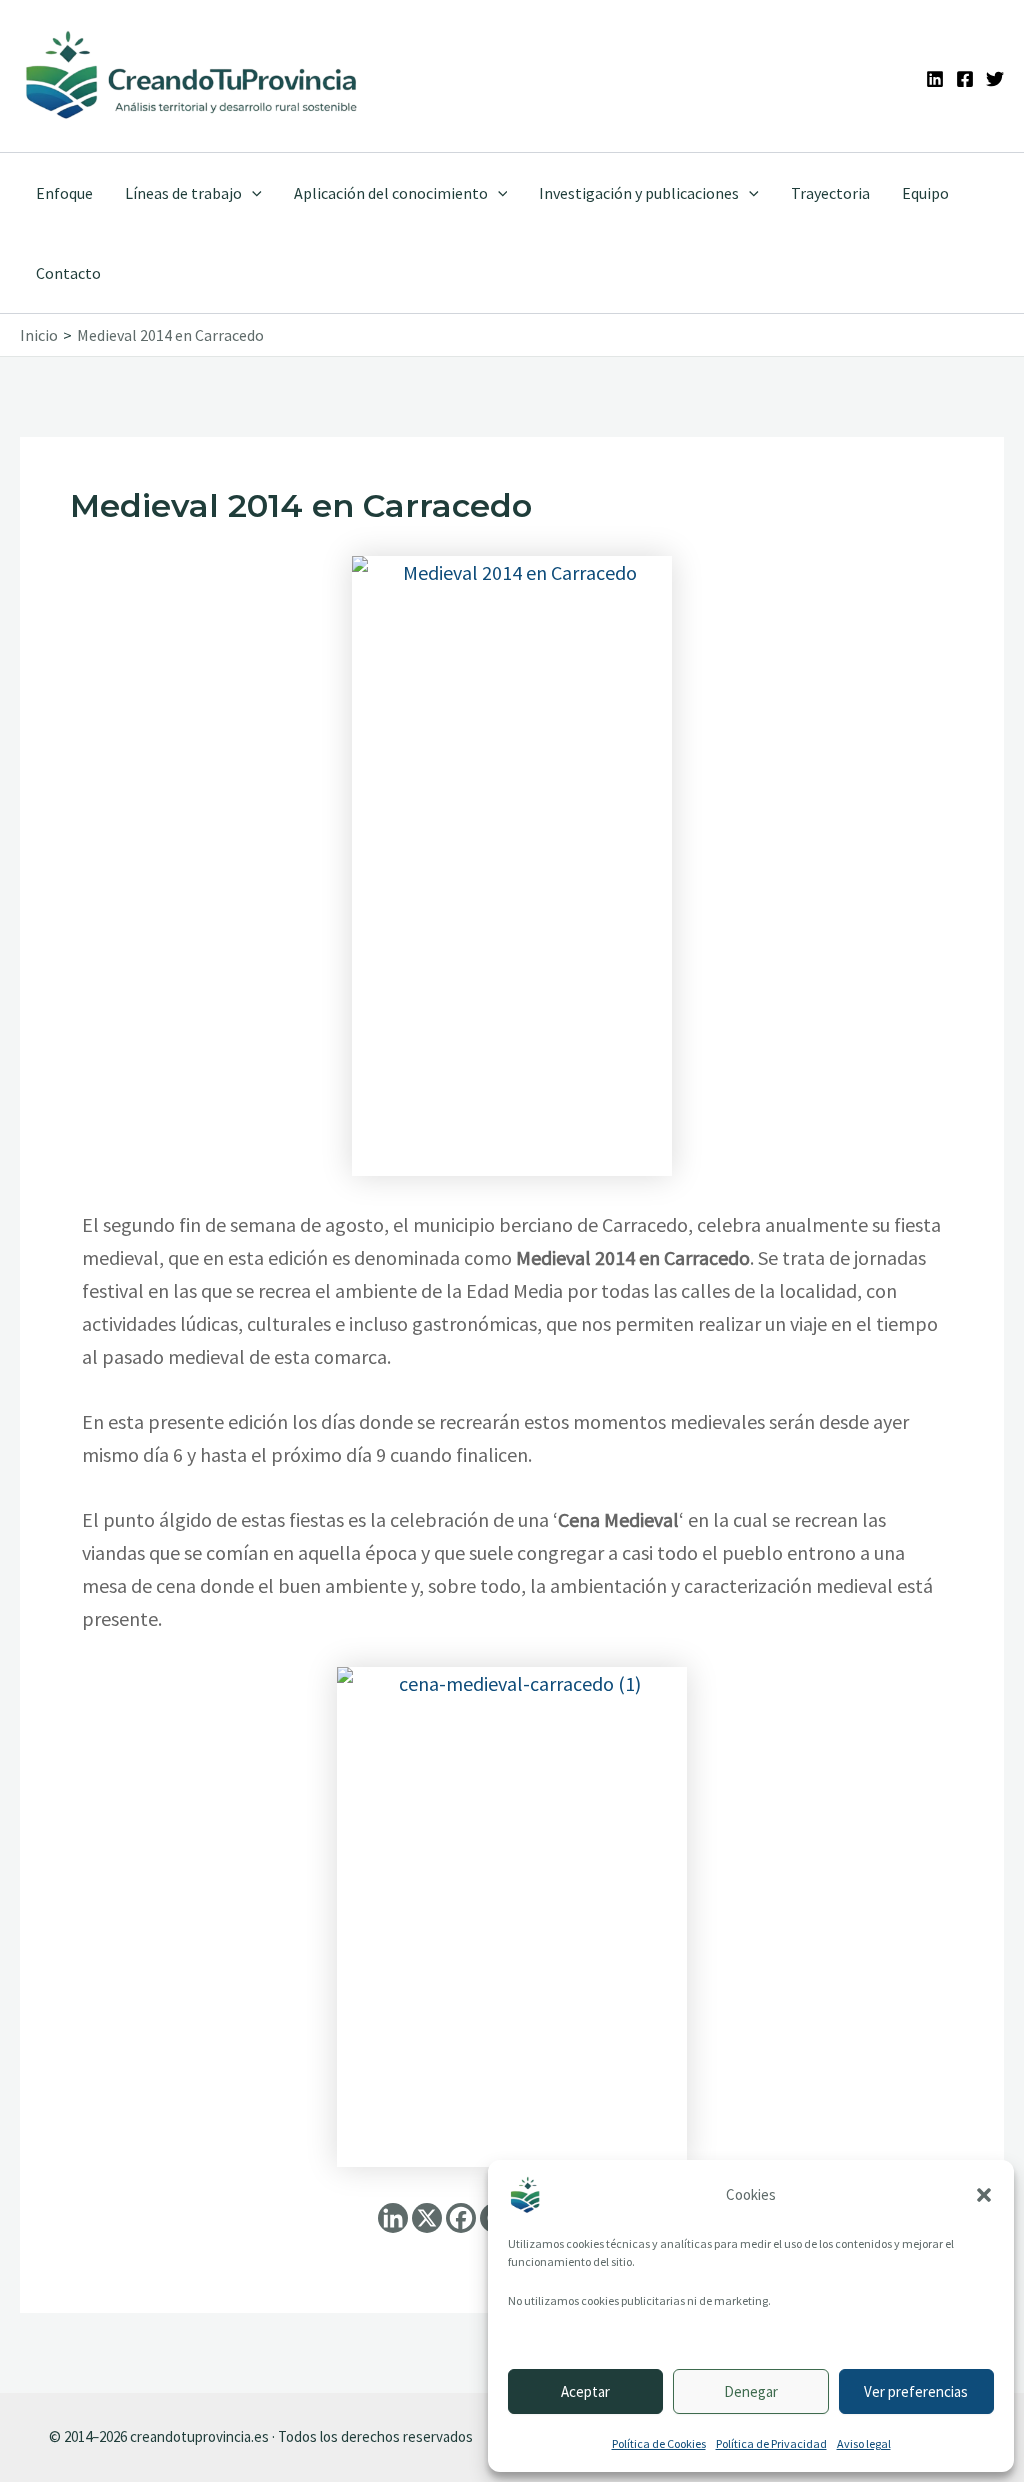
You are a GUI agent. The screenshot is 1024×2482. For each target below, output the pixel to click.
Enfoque (64, 193)
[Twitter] (995, 79)
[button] (984, 2195)
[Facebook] (965, 79)
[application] (252, 193)
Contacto (68, 273)
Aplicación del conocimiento (391, 193)
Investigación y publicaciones (639, 193)
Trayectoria (830, 193)
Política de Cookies (659, 2443)
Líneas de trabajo (183, 193)
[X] (427, 2218)
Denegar (751, 2391)
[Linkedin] (935, 79)
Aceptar (585, 2391)
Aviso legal (864, 2443)
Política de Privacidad (771, 2443)
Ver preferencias (916, 2391)
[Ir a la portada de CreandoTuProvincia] (192, 76)
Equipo (925, 193)
